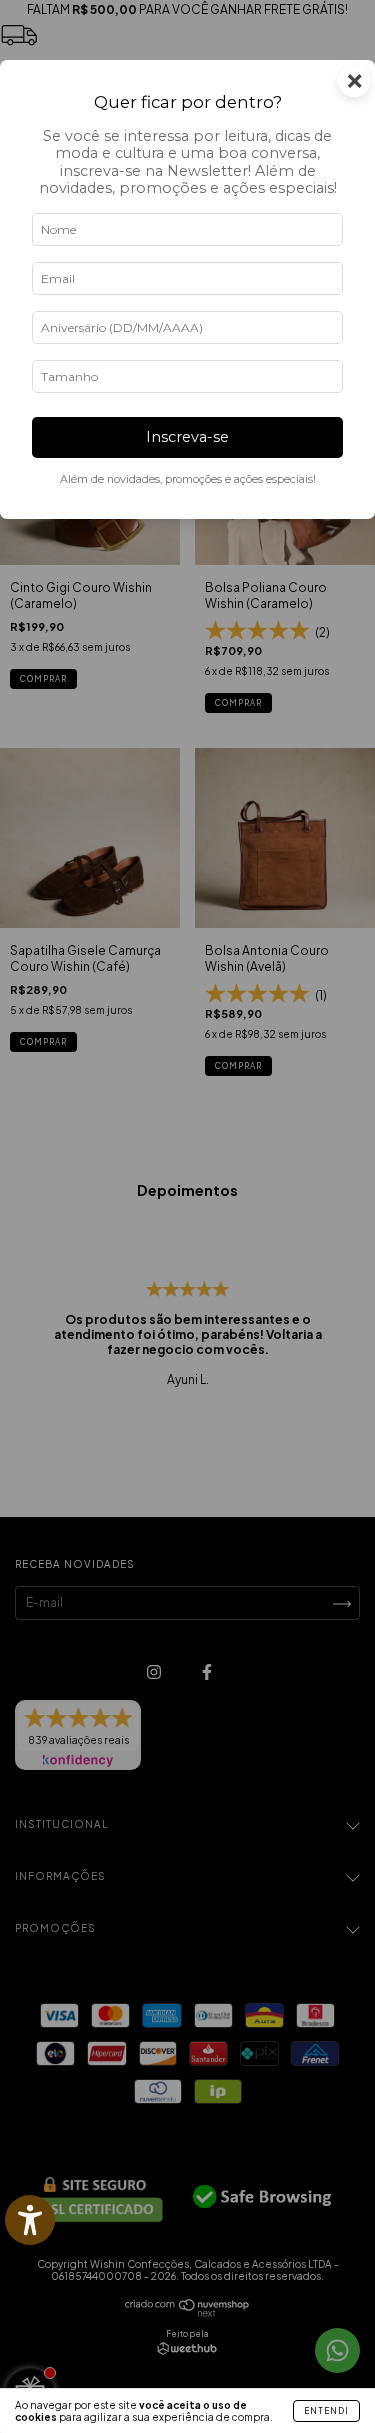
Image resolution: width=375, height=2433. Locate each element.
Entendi (326, 2411)
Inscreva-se (187, 437)
